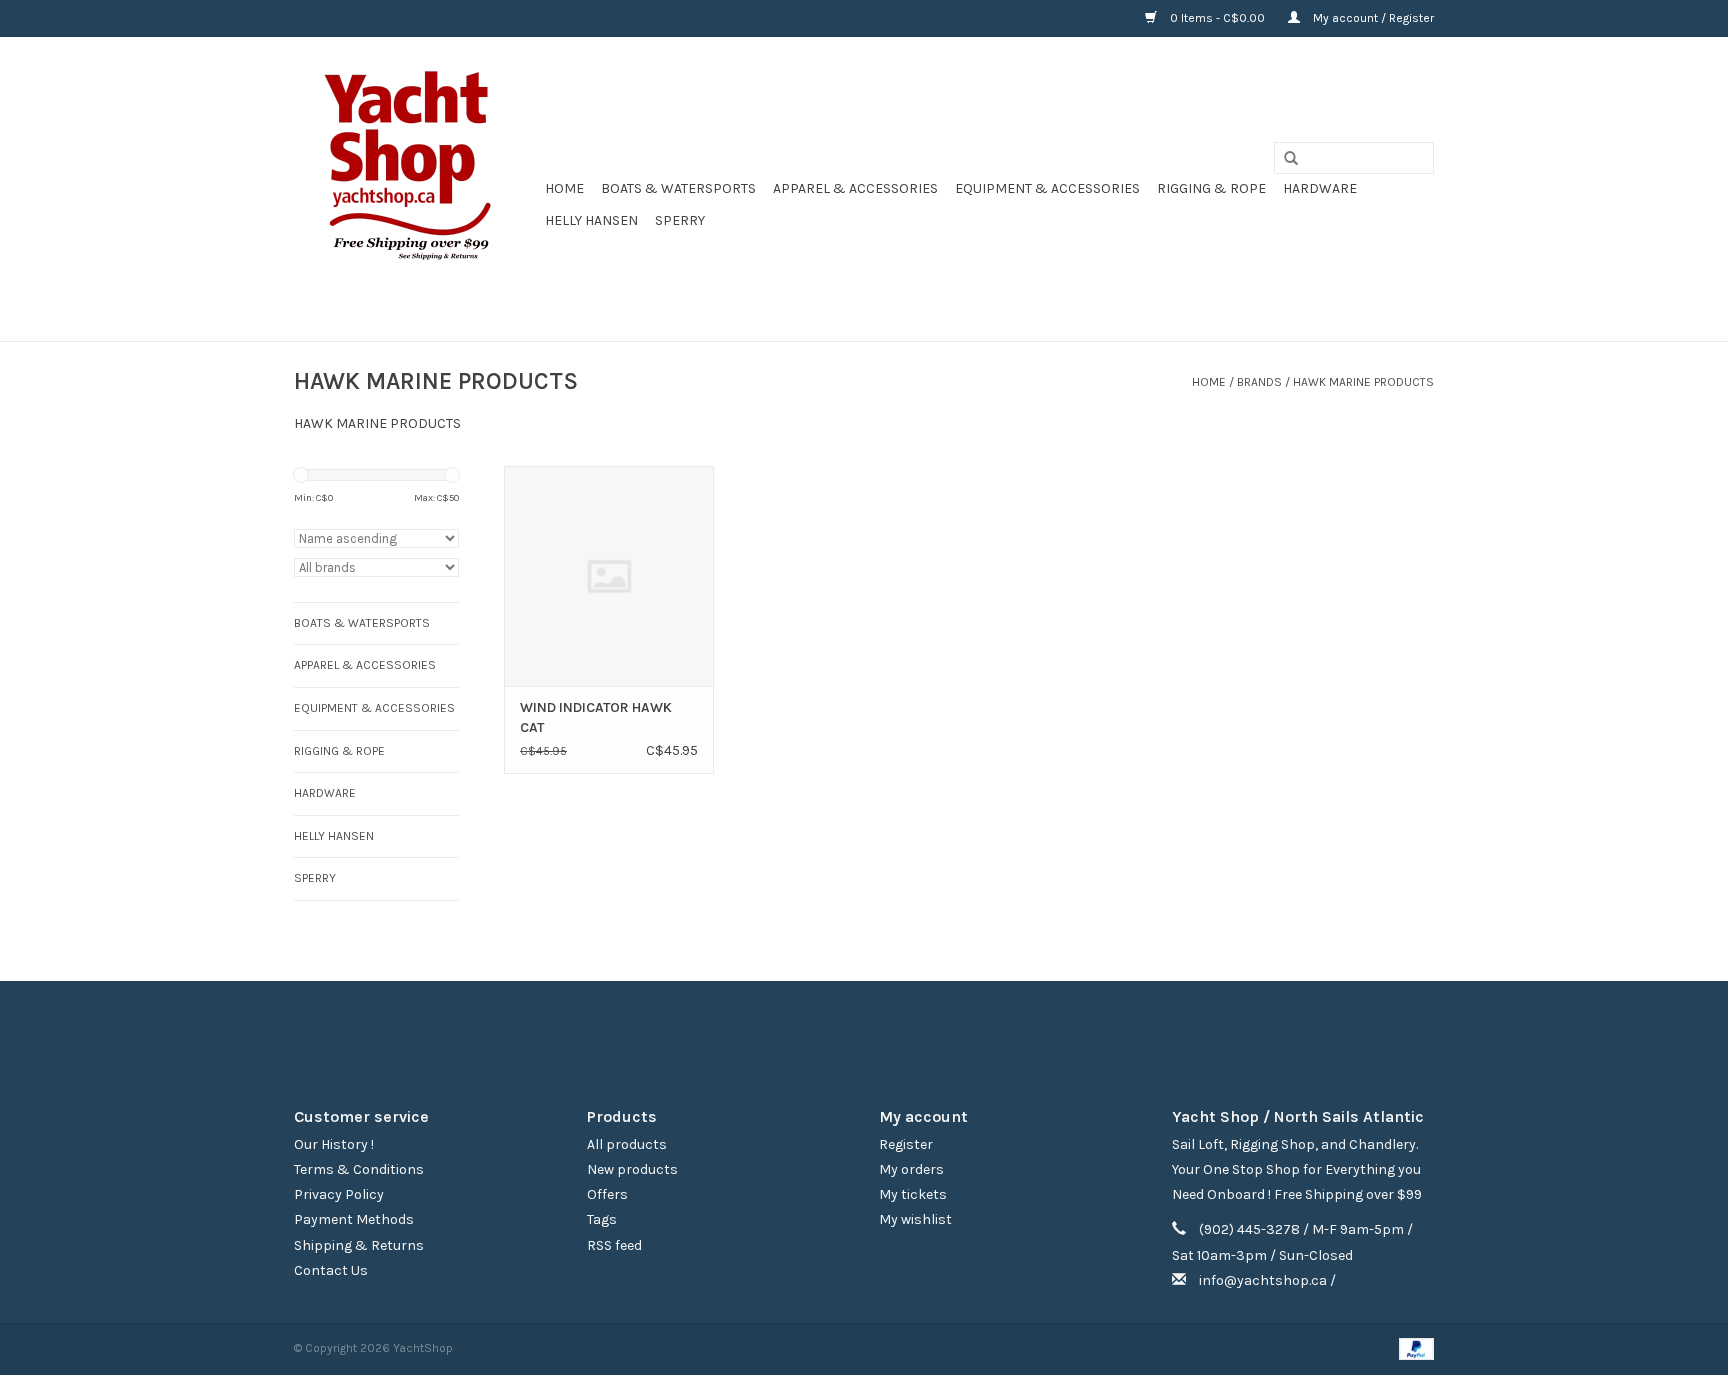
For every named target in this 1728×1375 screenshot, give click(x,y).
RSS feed (614, 1245)
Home (564, 188)
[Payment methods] (1413, 1348)
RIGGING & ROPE (1211, 188)
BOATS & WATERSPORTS (678, 188)
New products (632, 1169)
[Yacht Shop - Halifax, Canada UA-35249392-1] (416, 189)
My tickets (913, 1194)
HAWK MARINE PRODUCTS (1363, 382)
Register (906, 1144)
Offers (607, 1194)
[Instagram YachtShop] (899, 1027)
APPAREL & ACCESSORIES (855, 188)
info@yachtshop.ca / (1267, 1280)
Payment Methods (354, 1219)
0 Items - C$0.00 (1217, 18)
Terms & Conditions (359, 1169)
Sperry (680, 220)
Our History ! (334, 1144)
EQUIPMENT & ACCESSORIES (1047, 188)
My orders (911, 1169)
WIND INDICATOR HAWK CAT (596, 717)
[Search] (1284, 159)
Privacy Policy (339, 1194)
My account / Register (1372, 18)
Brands (1259, 382)
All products (627, 1144)
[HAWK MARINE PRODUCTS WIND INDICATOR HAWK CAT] (609, 576)
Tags (602, 1219)
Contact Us (331, 1270)
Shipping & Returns (359, 1245)
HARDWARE (1320, 188)
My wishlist (915, 1219)
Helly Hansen (591, 220)
